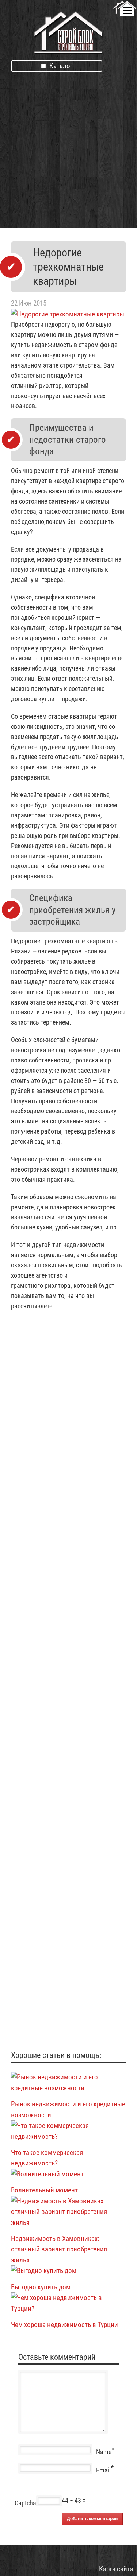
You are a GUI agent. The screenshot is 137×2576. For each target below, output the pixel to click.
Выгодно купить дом (41, 2287)
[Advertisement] (68, 146)
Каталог (60, 66)
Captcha (25, 2503)
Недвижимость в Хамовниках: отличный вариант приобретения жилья (59, 2249)
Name (104, 2452)
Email (103, 2470)
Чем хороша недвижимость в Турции (64, 2325)
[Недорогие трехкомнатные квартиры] (68, 314)
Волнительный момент (44, 2190)
